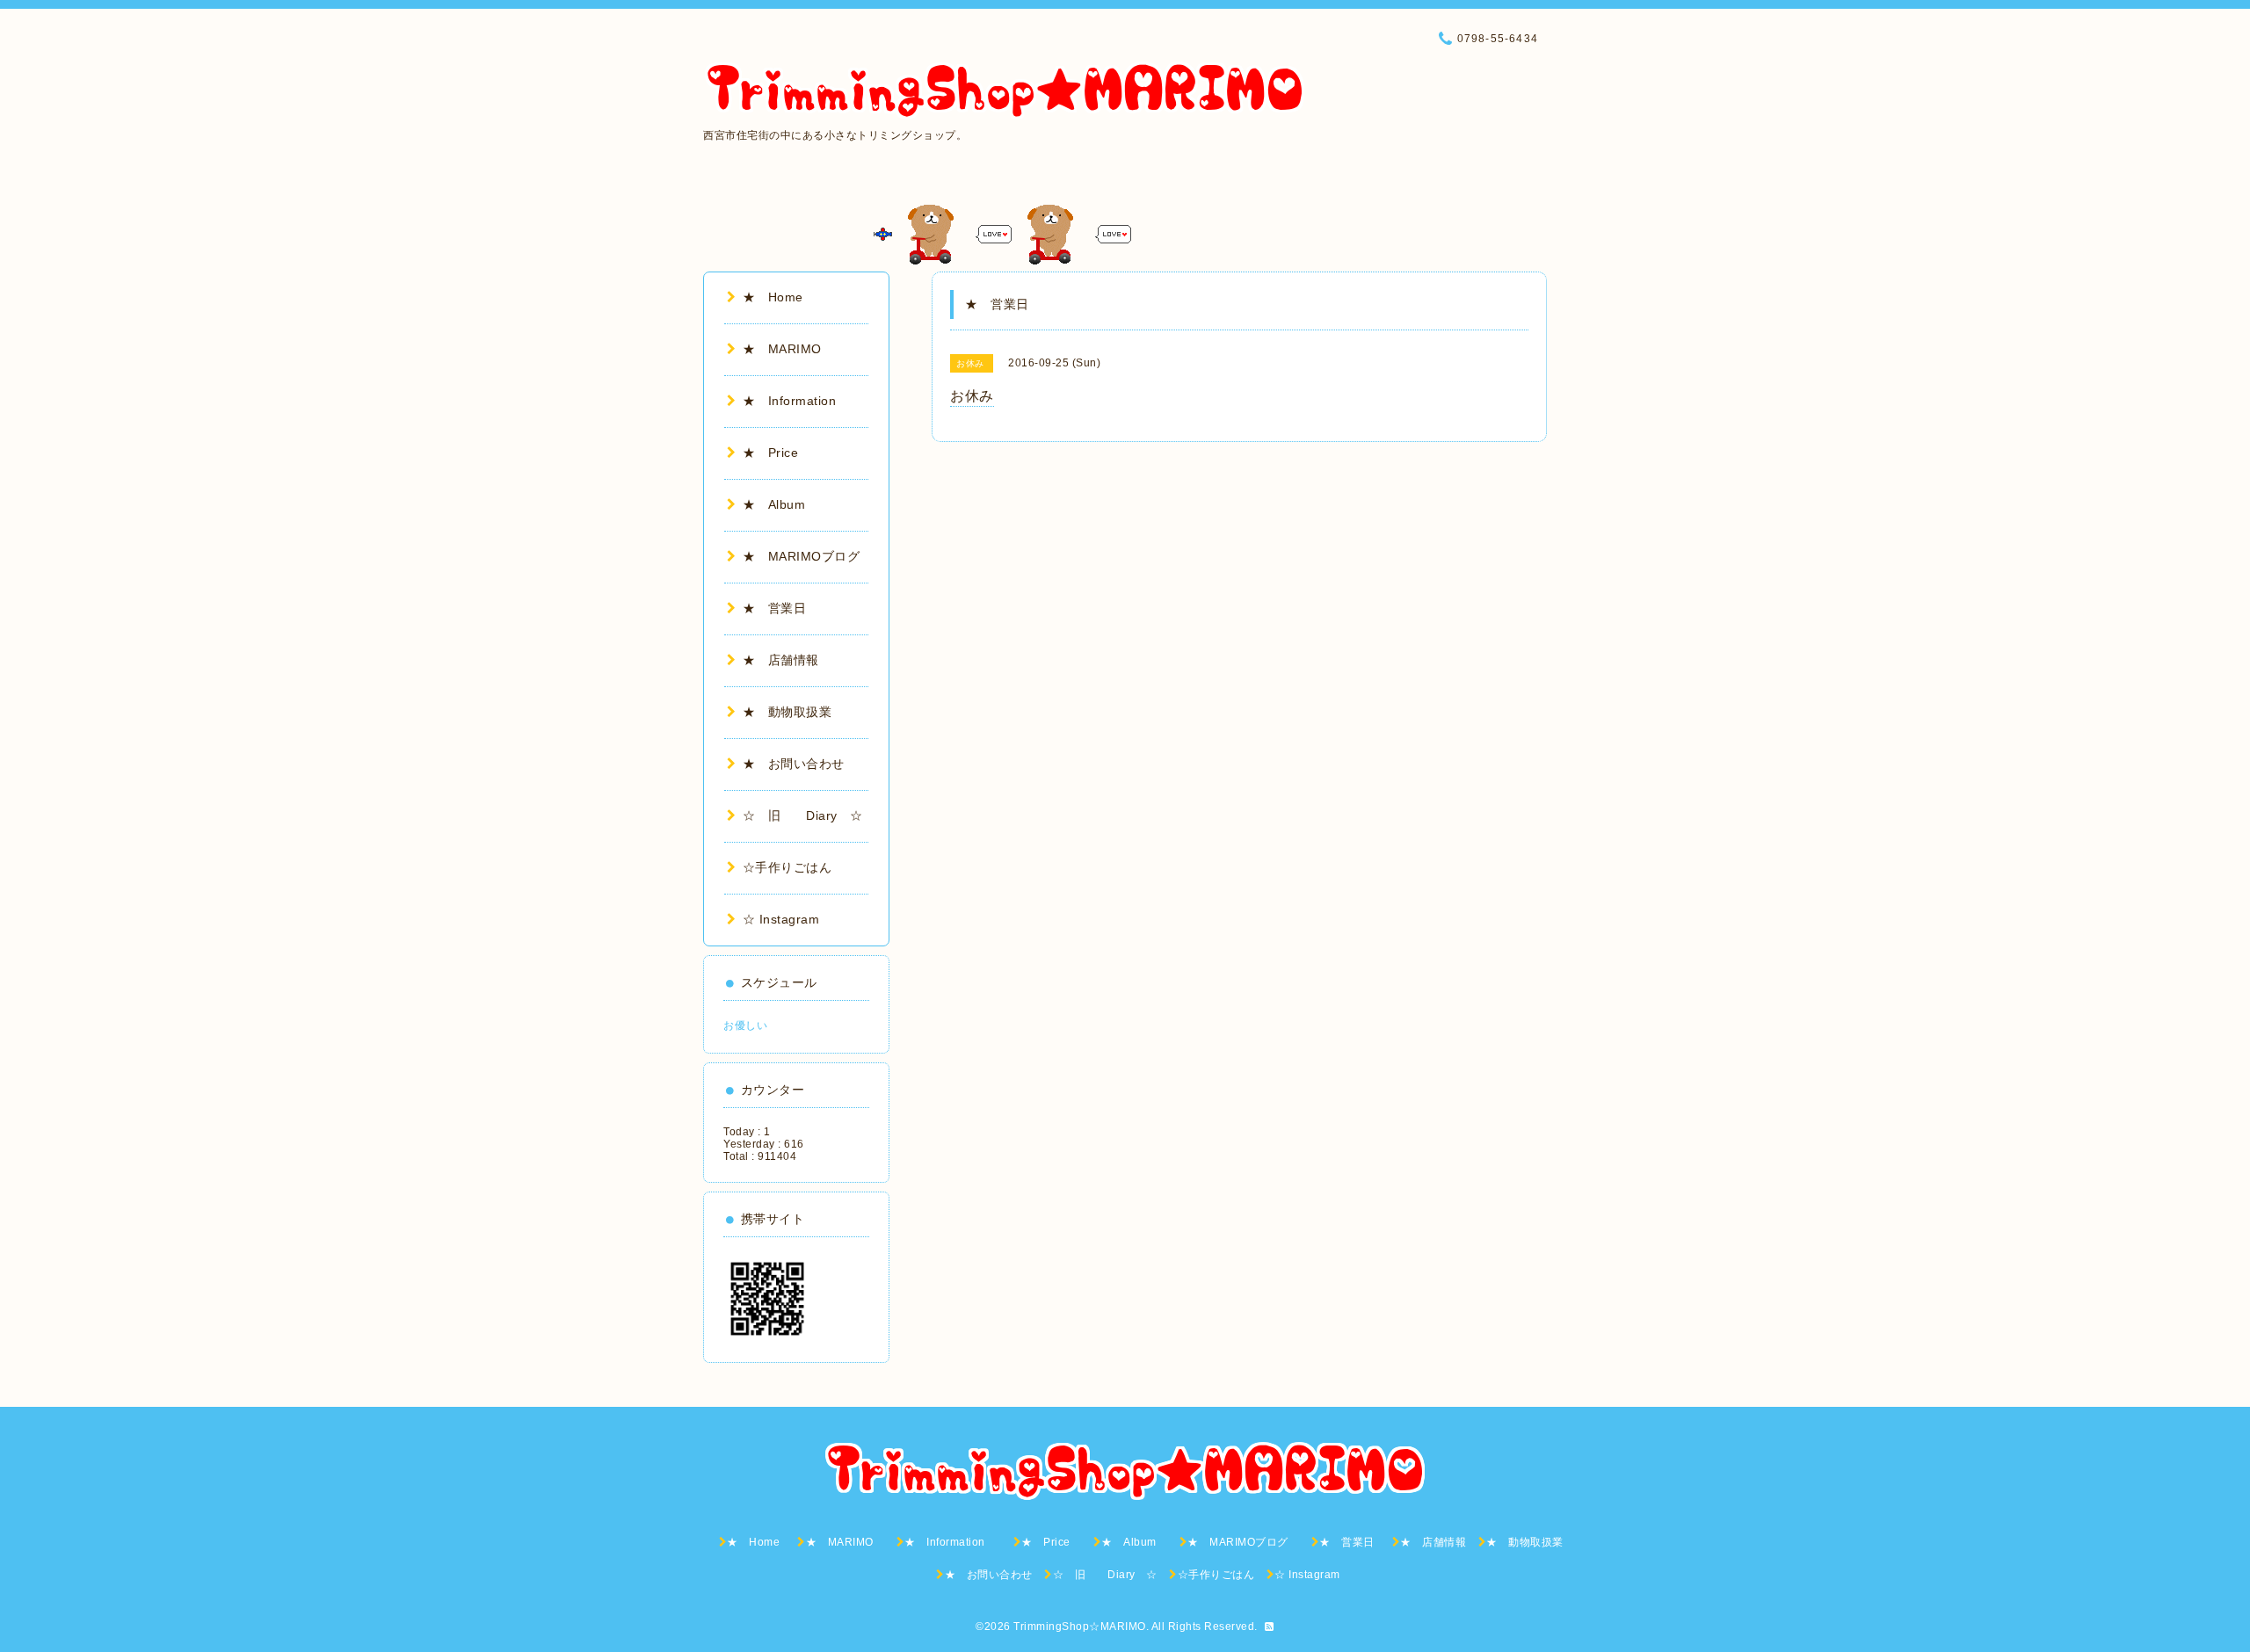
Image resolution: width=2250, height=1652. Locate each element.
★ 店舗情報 (781, 660)
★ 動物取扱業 (787, 712)
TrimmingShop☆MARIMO (1080, 1627)
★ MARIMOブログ (808, 556)
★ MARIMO (782, 349)
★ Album (780, 504)
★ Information (802, 401)
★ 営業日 (781, 608)
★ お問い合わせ (794, 764)
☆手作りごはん (787, 867)
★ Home (779, 297)
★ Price (777, 453)
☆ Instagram (781, 919)
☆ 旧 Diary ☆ (803, 815)
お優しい (745, 1025)
